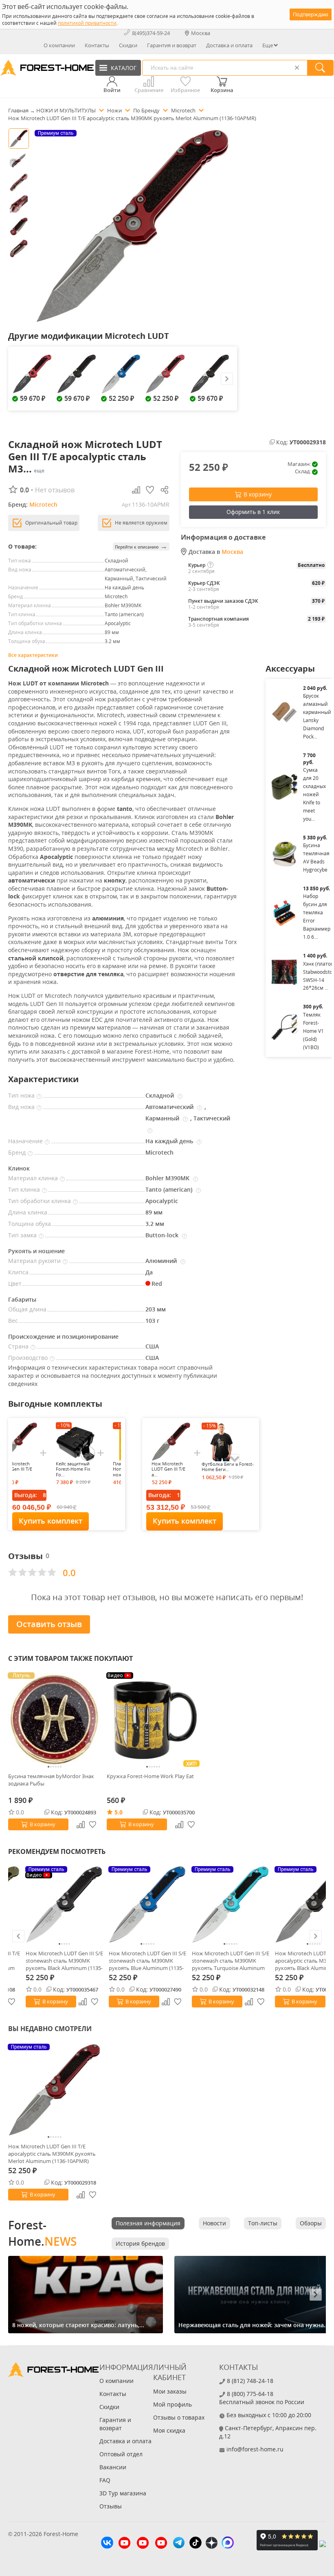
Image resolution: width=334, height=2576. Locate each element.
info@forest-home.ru (255, 2449)
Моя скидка (169, 2430)
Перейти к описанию (141, 546)
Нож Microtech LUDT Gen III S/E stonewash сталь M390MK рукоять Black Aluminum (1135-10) (64, 1961)
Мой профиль (172, 2404)
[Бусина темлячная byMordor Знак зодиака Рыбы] (55, 1720)
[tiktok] (196, 2544)
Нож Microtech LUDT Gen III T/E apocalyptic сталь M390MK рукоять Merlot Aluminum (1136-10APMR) (52, 2154)
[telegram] (179, 2544)
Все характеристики (33, 655)
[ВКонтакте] (107, 2544)
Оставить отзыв (49, 1624)
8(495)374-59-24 (151, 33)
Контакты (97, 45)
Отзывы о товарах (179, 2417)
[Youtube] (124, 2544)
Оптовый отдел (121, 2454)
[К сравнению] (83, 2002)
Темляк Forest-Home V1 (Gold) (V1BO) (313, 1031)
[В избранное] (95, 2002)
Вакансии (113, 2467)
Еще (268, 45)
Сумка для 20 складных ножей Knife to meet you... (314, 794)
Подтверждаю (311, 14)
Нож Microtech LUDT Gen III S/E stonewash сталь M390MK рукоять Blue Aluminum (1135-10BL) (147, 1961)
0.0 (20, 1812)
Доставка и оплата (229, 45)
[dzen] (212, 2544)
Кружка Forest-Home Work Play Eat (150, 1776)
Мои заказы (170, 2391)
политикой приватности (87, 23)
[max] (228, 2544)
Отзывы (111, 2506)
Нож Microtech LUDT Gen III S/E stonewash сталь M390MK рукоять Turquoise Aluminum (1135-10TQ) (231, 1961)
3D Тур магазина (123, 2493)
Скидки (128, 45)
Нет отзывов (55, 490)
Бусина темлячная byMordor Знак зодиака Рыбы (51, 1780)
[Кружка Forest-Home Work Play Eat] (153, 1720)
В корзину (258, 494)
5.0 (119, 1812)
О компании (59, 45)
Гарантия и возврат (172, 45)
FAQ (105, 2480)
